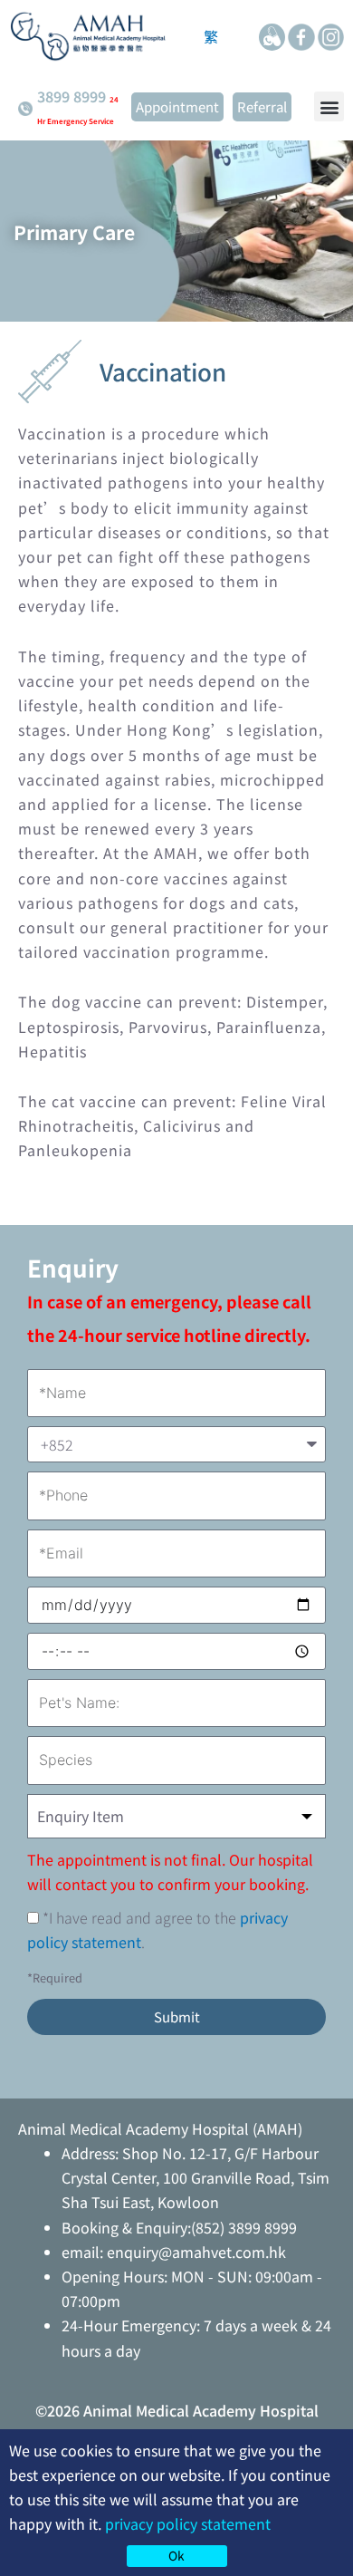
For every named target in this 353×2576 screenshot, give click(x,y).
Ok (176, 2555)
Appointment (177, 106)
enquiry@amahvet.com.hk (196, 2252)
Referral (262, 106)
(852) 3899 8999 (244, 2227)
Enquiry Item (81, 1816)
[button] (329, 106)
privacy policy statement (188, 2523)
